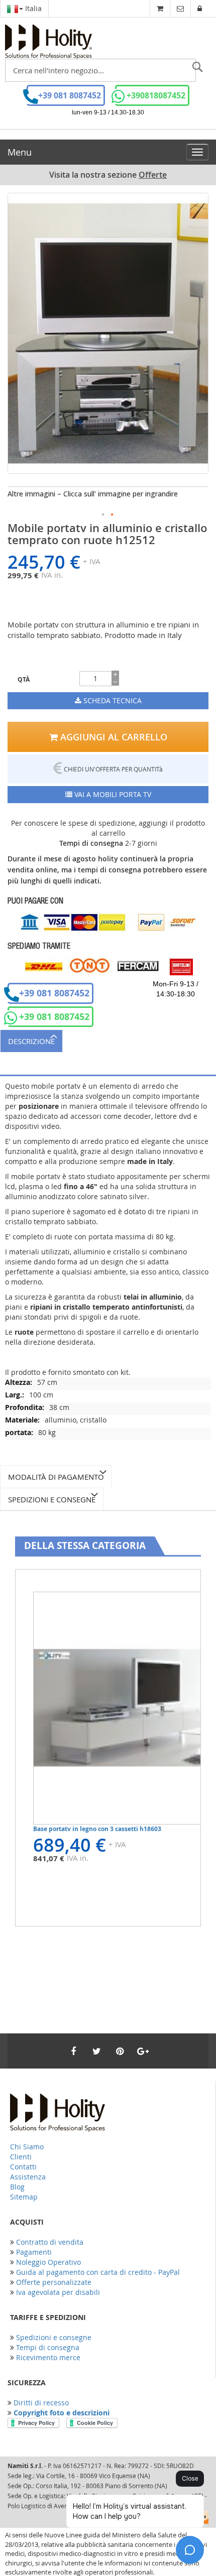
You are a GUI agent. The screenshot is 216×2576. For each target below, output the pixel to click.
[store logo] (48, 42)
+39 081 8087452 (70, 95)
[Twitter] (96, 2051)
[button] (103, 515)
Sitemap (24, 2197)
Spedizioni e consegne (52, 1499)
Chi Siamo (27, 2147)
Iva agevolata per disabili (58, 2292)
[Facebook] (73, 2051)
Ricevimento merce (48, 2357)
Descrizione (31, 1041)
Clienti (21, 2157)
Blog (17, 2187)
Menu (20, 152)
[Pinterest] (120, 2051)
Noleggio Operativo (48, 2262)
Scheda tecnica (112, 700)
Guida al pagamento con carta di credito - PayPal (98, 2272)
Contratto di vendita (50, 2242)
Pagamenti (34, 2252)
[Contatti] (180, 8)
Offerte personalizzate (54, 2282)
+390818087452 (156, 95)
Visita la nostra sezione (108, 175)
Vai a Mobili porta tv (112, 794)
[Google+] (143, 2051)
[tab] (108, 1041)
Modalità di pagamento (56, 1477)
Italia (32, 8)
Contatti (23, 2167)
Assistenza (28, 2177)
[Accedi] (200, 8)
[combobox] (100, 70)
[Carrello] (160, 8)
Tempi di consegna (48, 2347)
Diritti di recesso (41, 2403)
